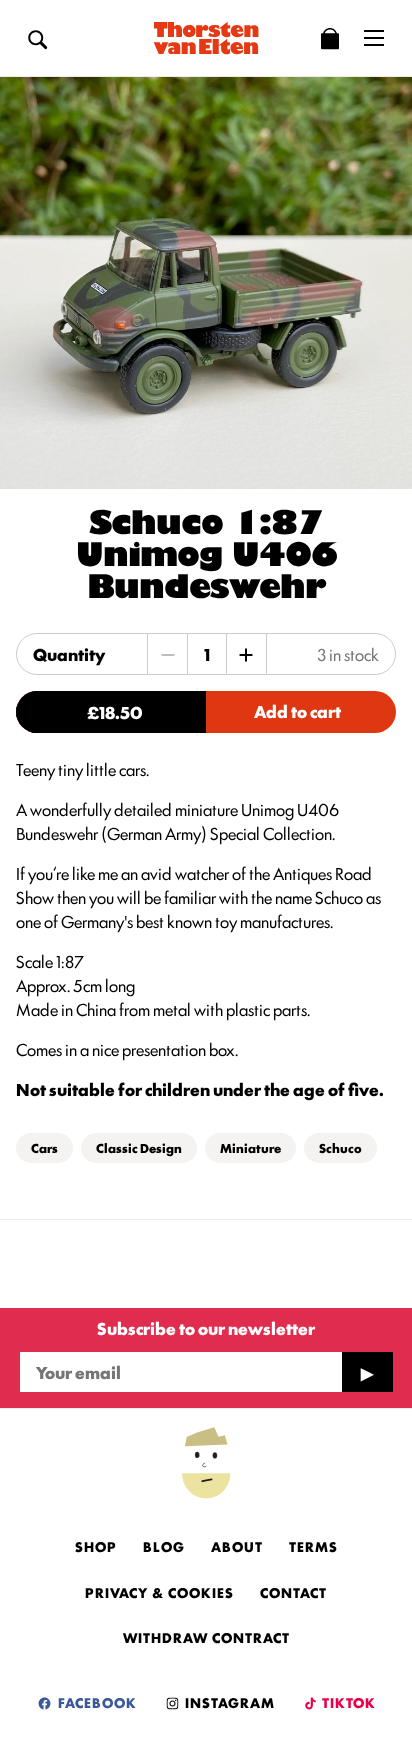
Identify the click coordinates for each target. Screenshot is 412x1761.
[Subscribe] (367, 1372)
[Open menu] (374, 38)
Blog (164, 1546)
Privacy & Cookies (159, 1592)
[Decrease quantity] (168, 654)
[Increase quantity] (246, 654)
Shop (96, 1546)
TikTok (347, 1702)
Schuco (340, 1147)
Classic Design (139, 1147)
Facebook (95, 1702)
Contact (293, 1592)
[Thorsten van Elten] (206, 38)
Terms (313, 1546)
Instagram (228, 1702)
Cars (44, 1147)
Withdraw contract (206, 1637)
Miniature (250, 1147)
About (237, 1546)
